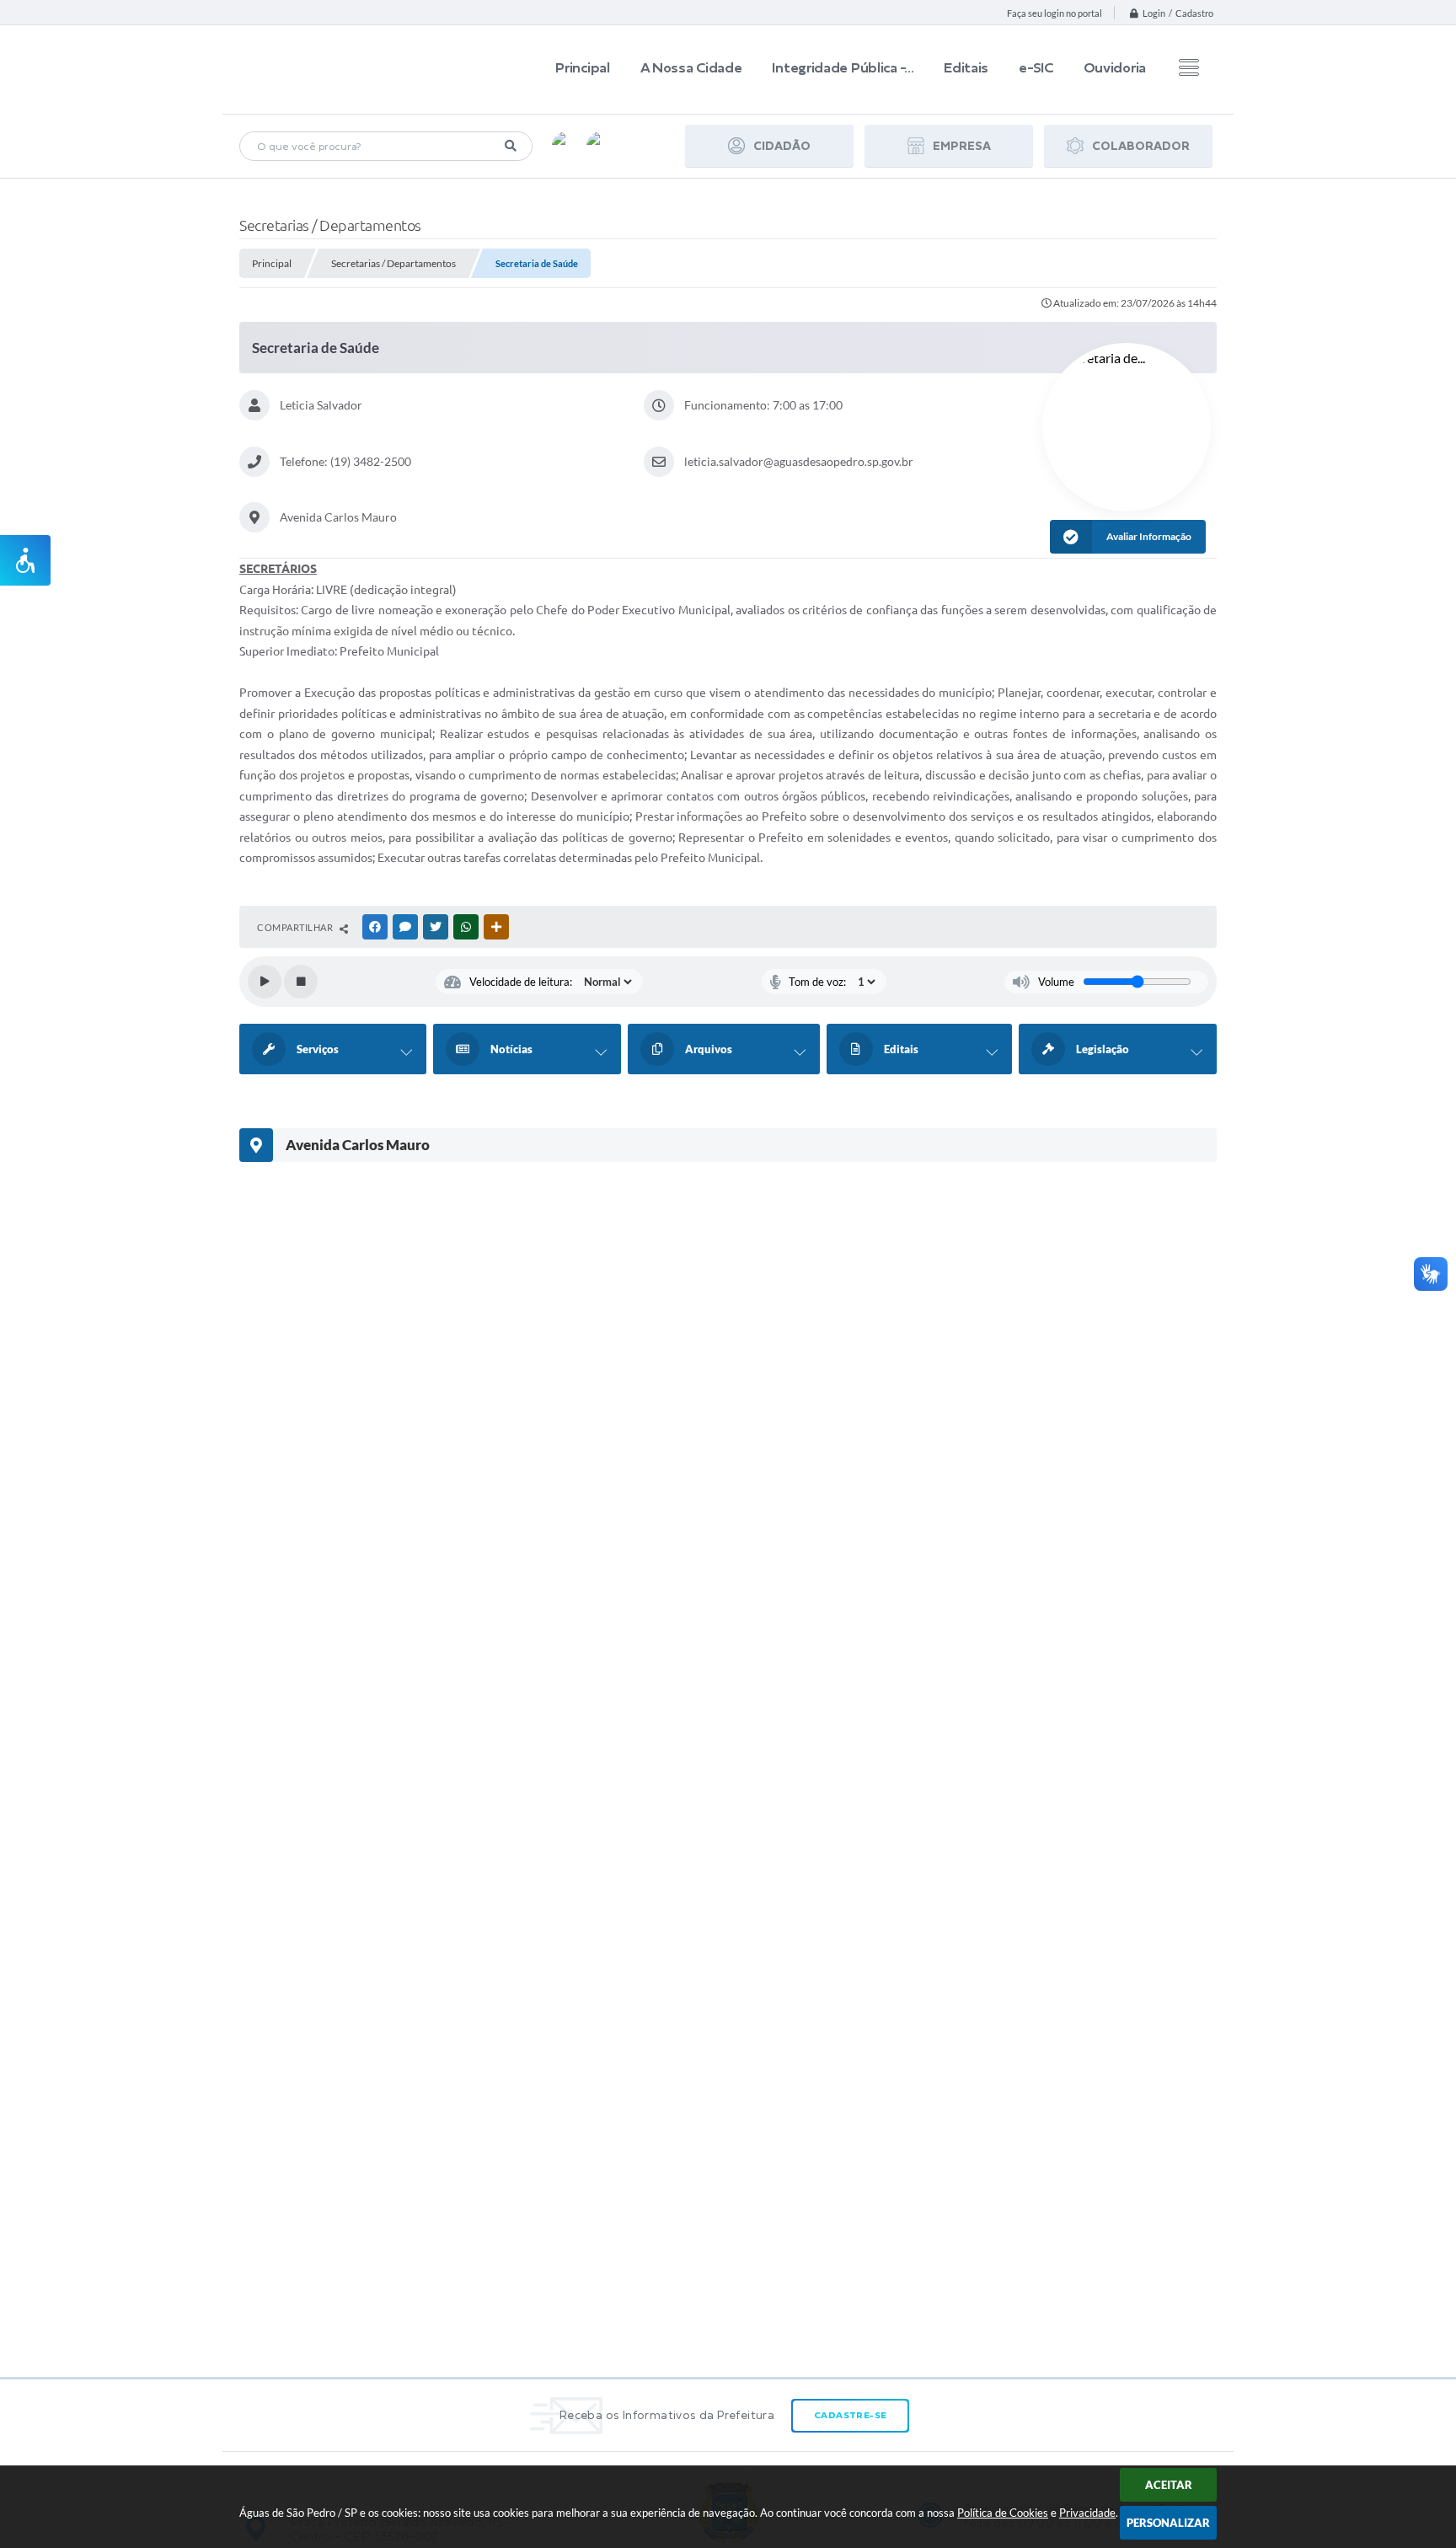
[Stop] (301, 982)
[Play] (265, 982)
